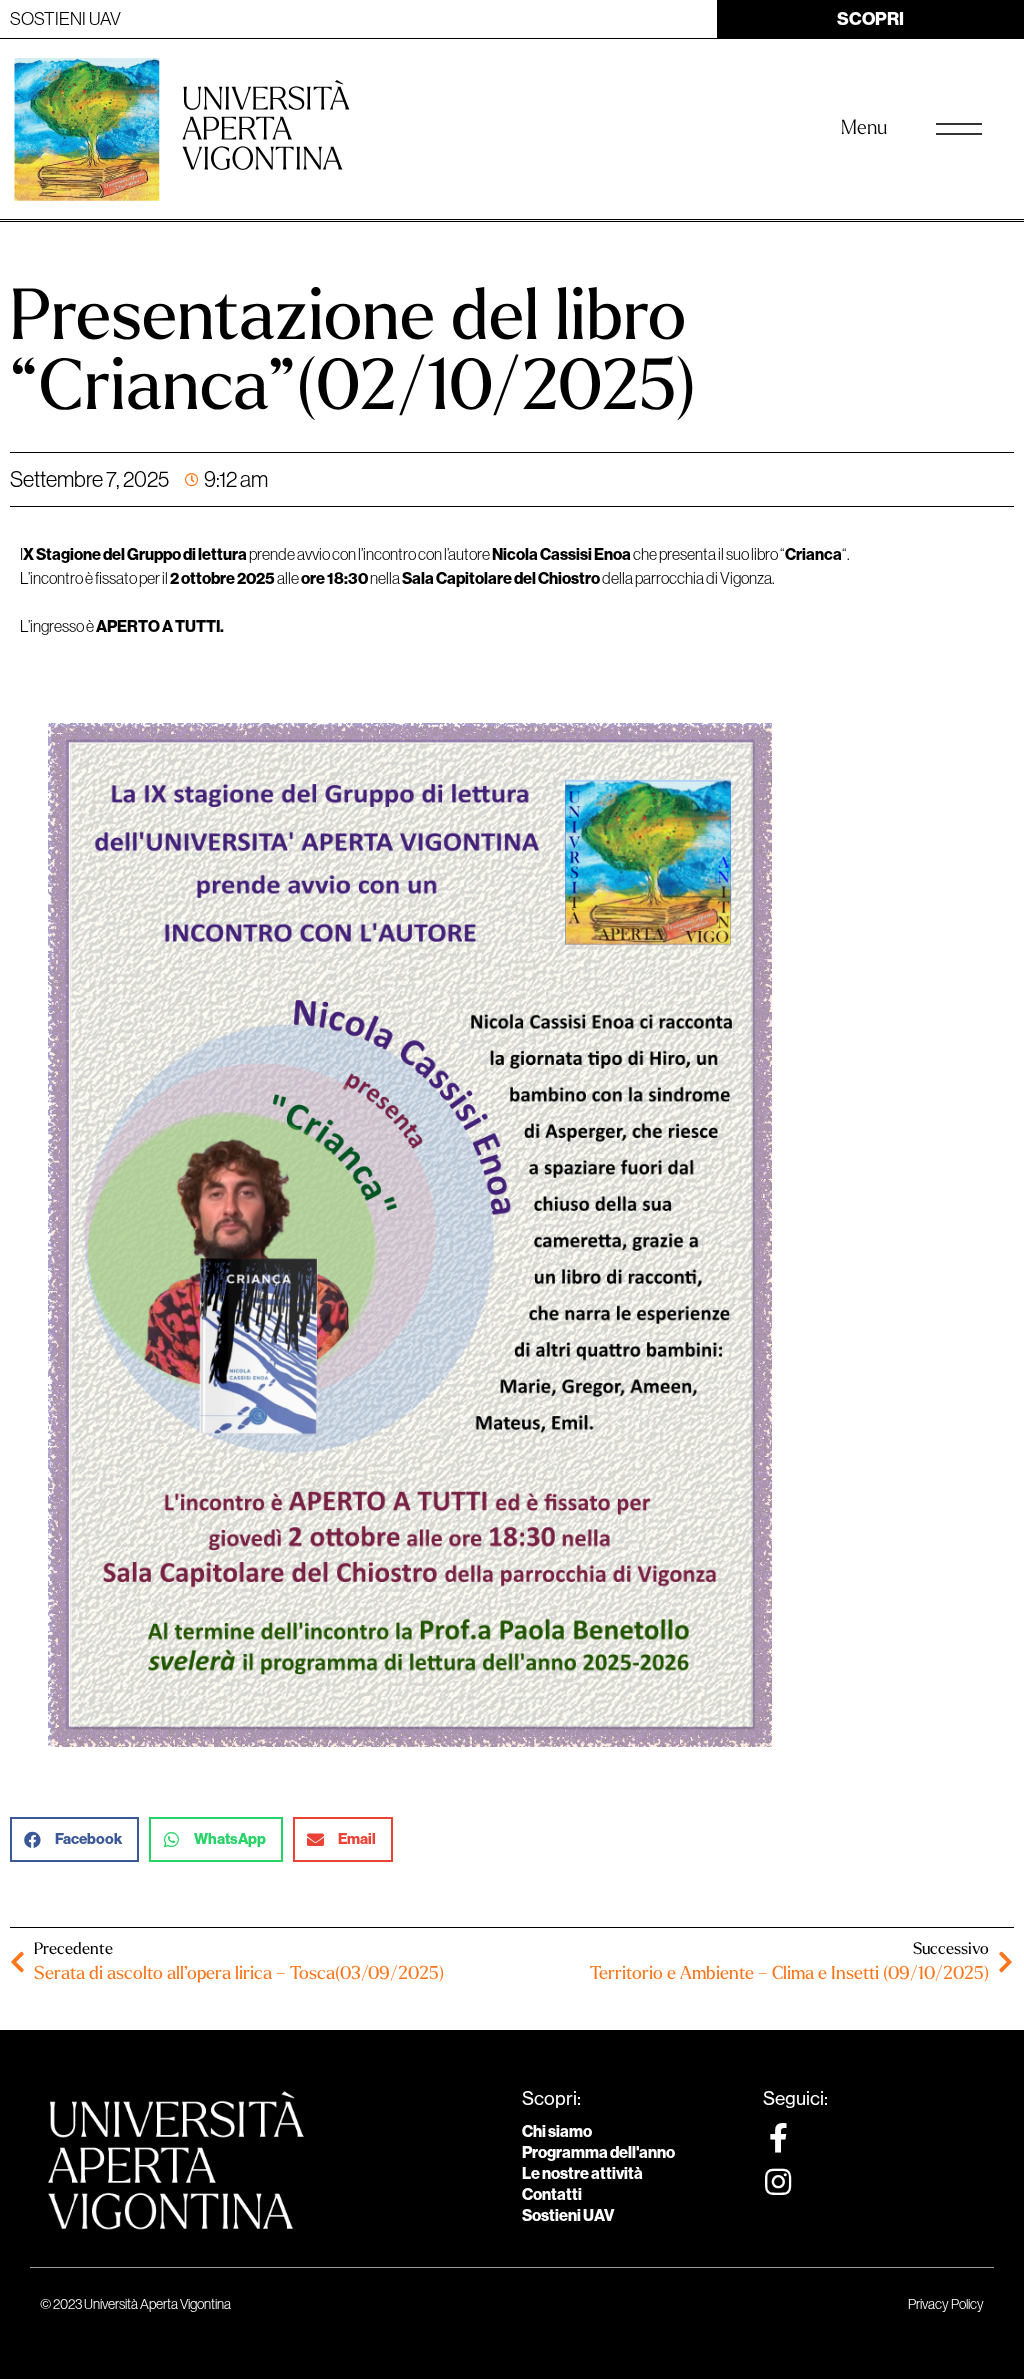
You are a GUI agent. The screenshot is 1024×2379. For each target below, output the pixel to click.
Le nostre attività (582, 2173)
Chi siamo (557, 2131)
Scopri (870, 18)
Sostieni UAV (568, 2215)
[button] (74, 1839)
